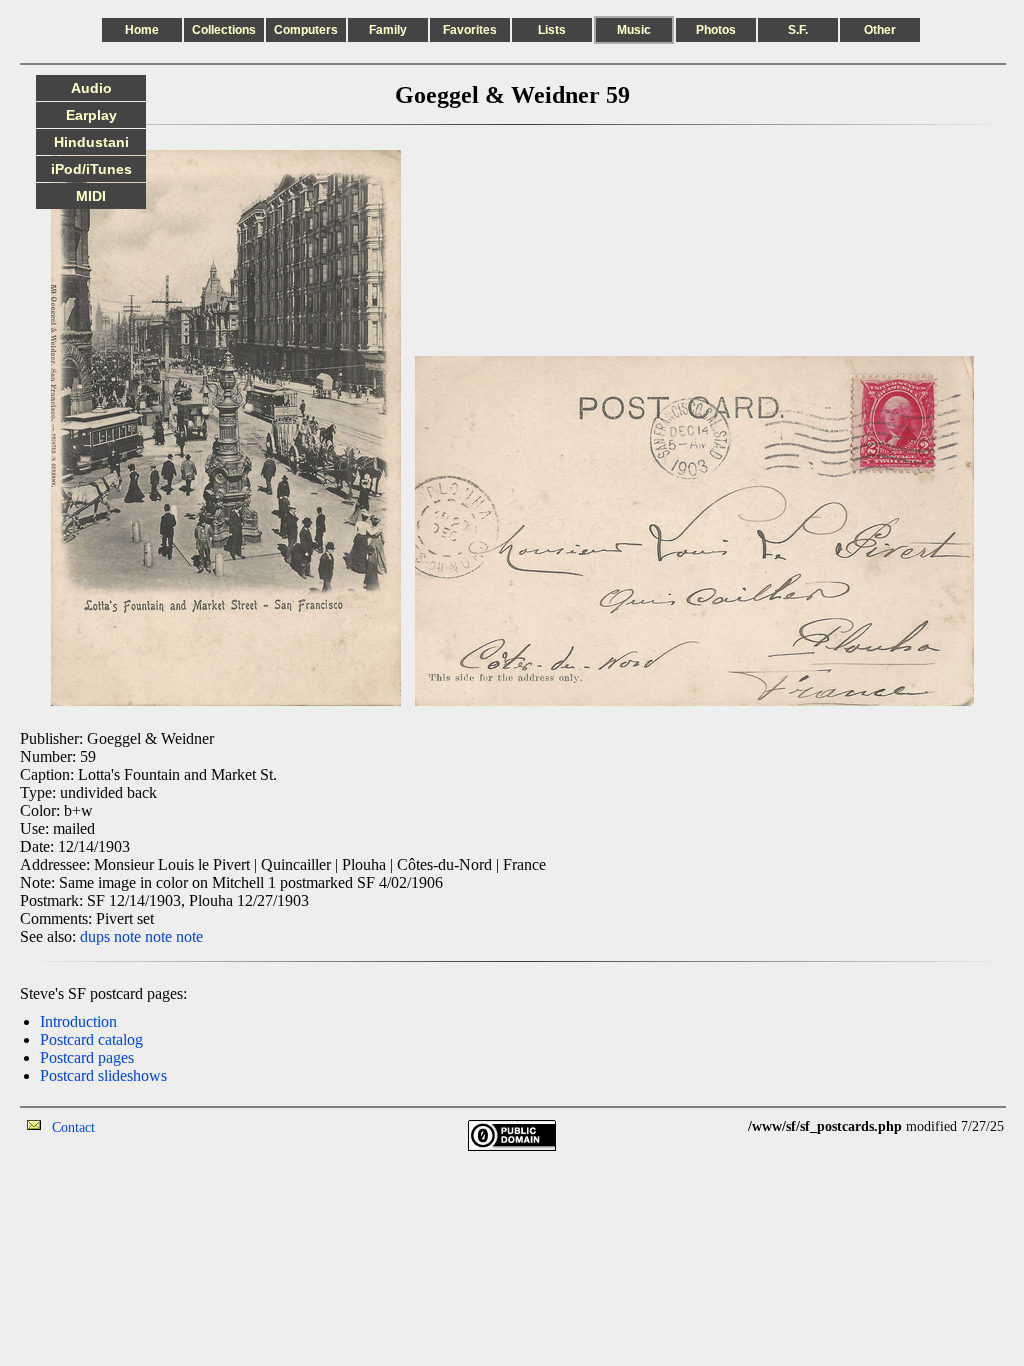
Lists (552, 30)
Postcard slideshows (103, 1075)
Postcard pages (87, 1057)
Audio (91, 88)
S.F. (798, 30)
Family (388, 30)
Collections (224, 30)
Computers (306, 30)
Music (634, 30)
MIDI (91, 196)
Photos (716, 30)
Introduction (78, 1021)
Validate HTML (139, 1126)
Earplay (91, 115)
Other (880, 30)
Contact (73, 1127)
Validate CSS (711, 1126)
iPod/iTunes (91, 169)
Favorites (470, 30)
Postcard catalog (91, 1039)
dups (95, 936)
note (127, 936)
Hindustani (91, 142)
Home (142, 30)
